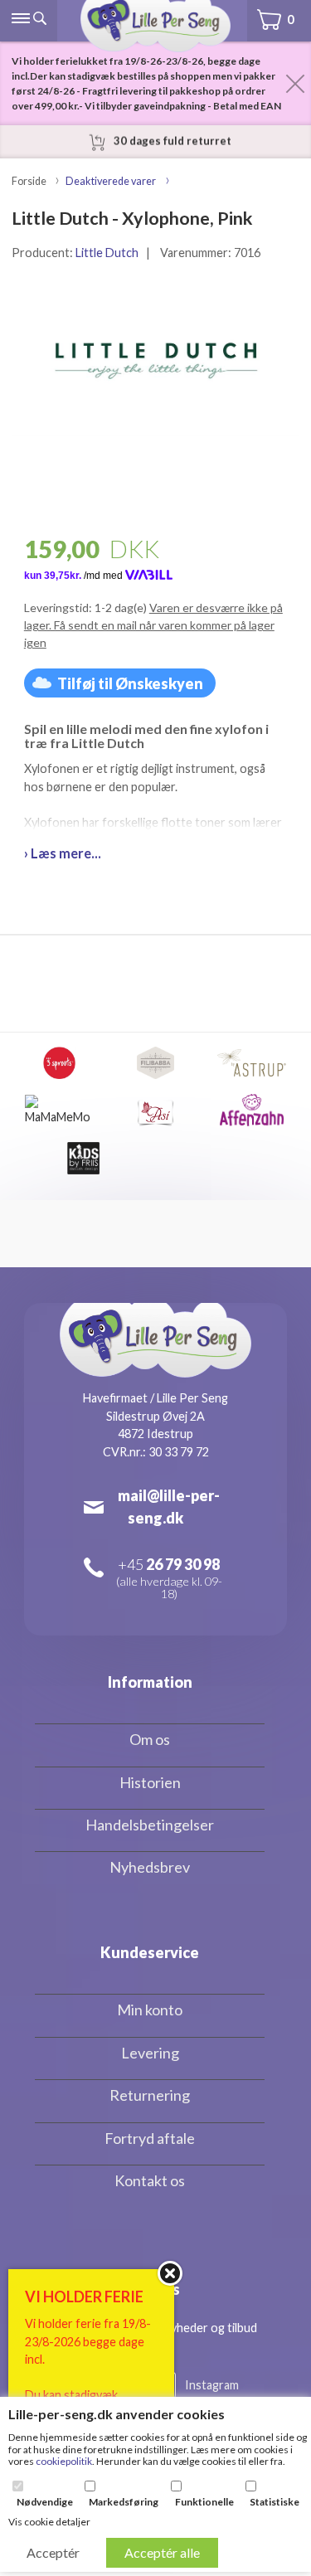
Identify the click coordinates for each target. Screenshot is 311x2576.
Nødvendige (45, 2502)
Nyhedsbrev (150, 1867)
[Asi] (155, 1110)
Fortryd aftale (150, 2138)
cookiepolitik (64, 2461)
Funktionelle (204, 2502)
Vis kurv (268, 9)
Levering (150, 2053)
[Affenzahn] (252, 1110)
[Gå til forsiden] (156, 26)
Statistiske (275, 2502)
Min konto (150, 2010)
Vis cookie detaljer (49, 2522)
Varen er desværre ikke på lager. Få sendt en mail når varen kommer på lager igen (153, 625)
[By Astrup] (252, 1063)
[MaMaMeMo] (59, 1110)
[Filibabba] (156, 1063)
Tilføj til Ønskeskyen (130, 683)
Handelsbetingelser (150, 1825)
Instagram (212, 2385)
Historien (150, 1782)
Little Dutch (107, 253)
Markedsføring (124, 2502)
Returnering (150, 2095)
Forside (29, 181)
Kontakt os (150, 2180)
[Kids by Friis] (83, 1158)
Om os (150, 1739)
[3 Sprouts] (60, 1063)
